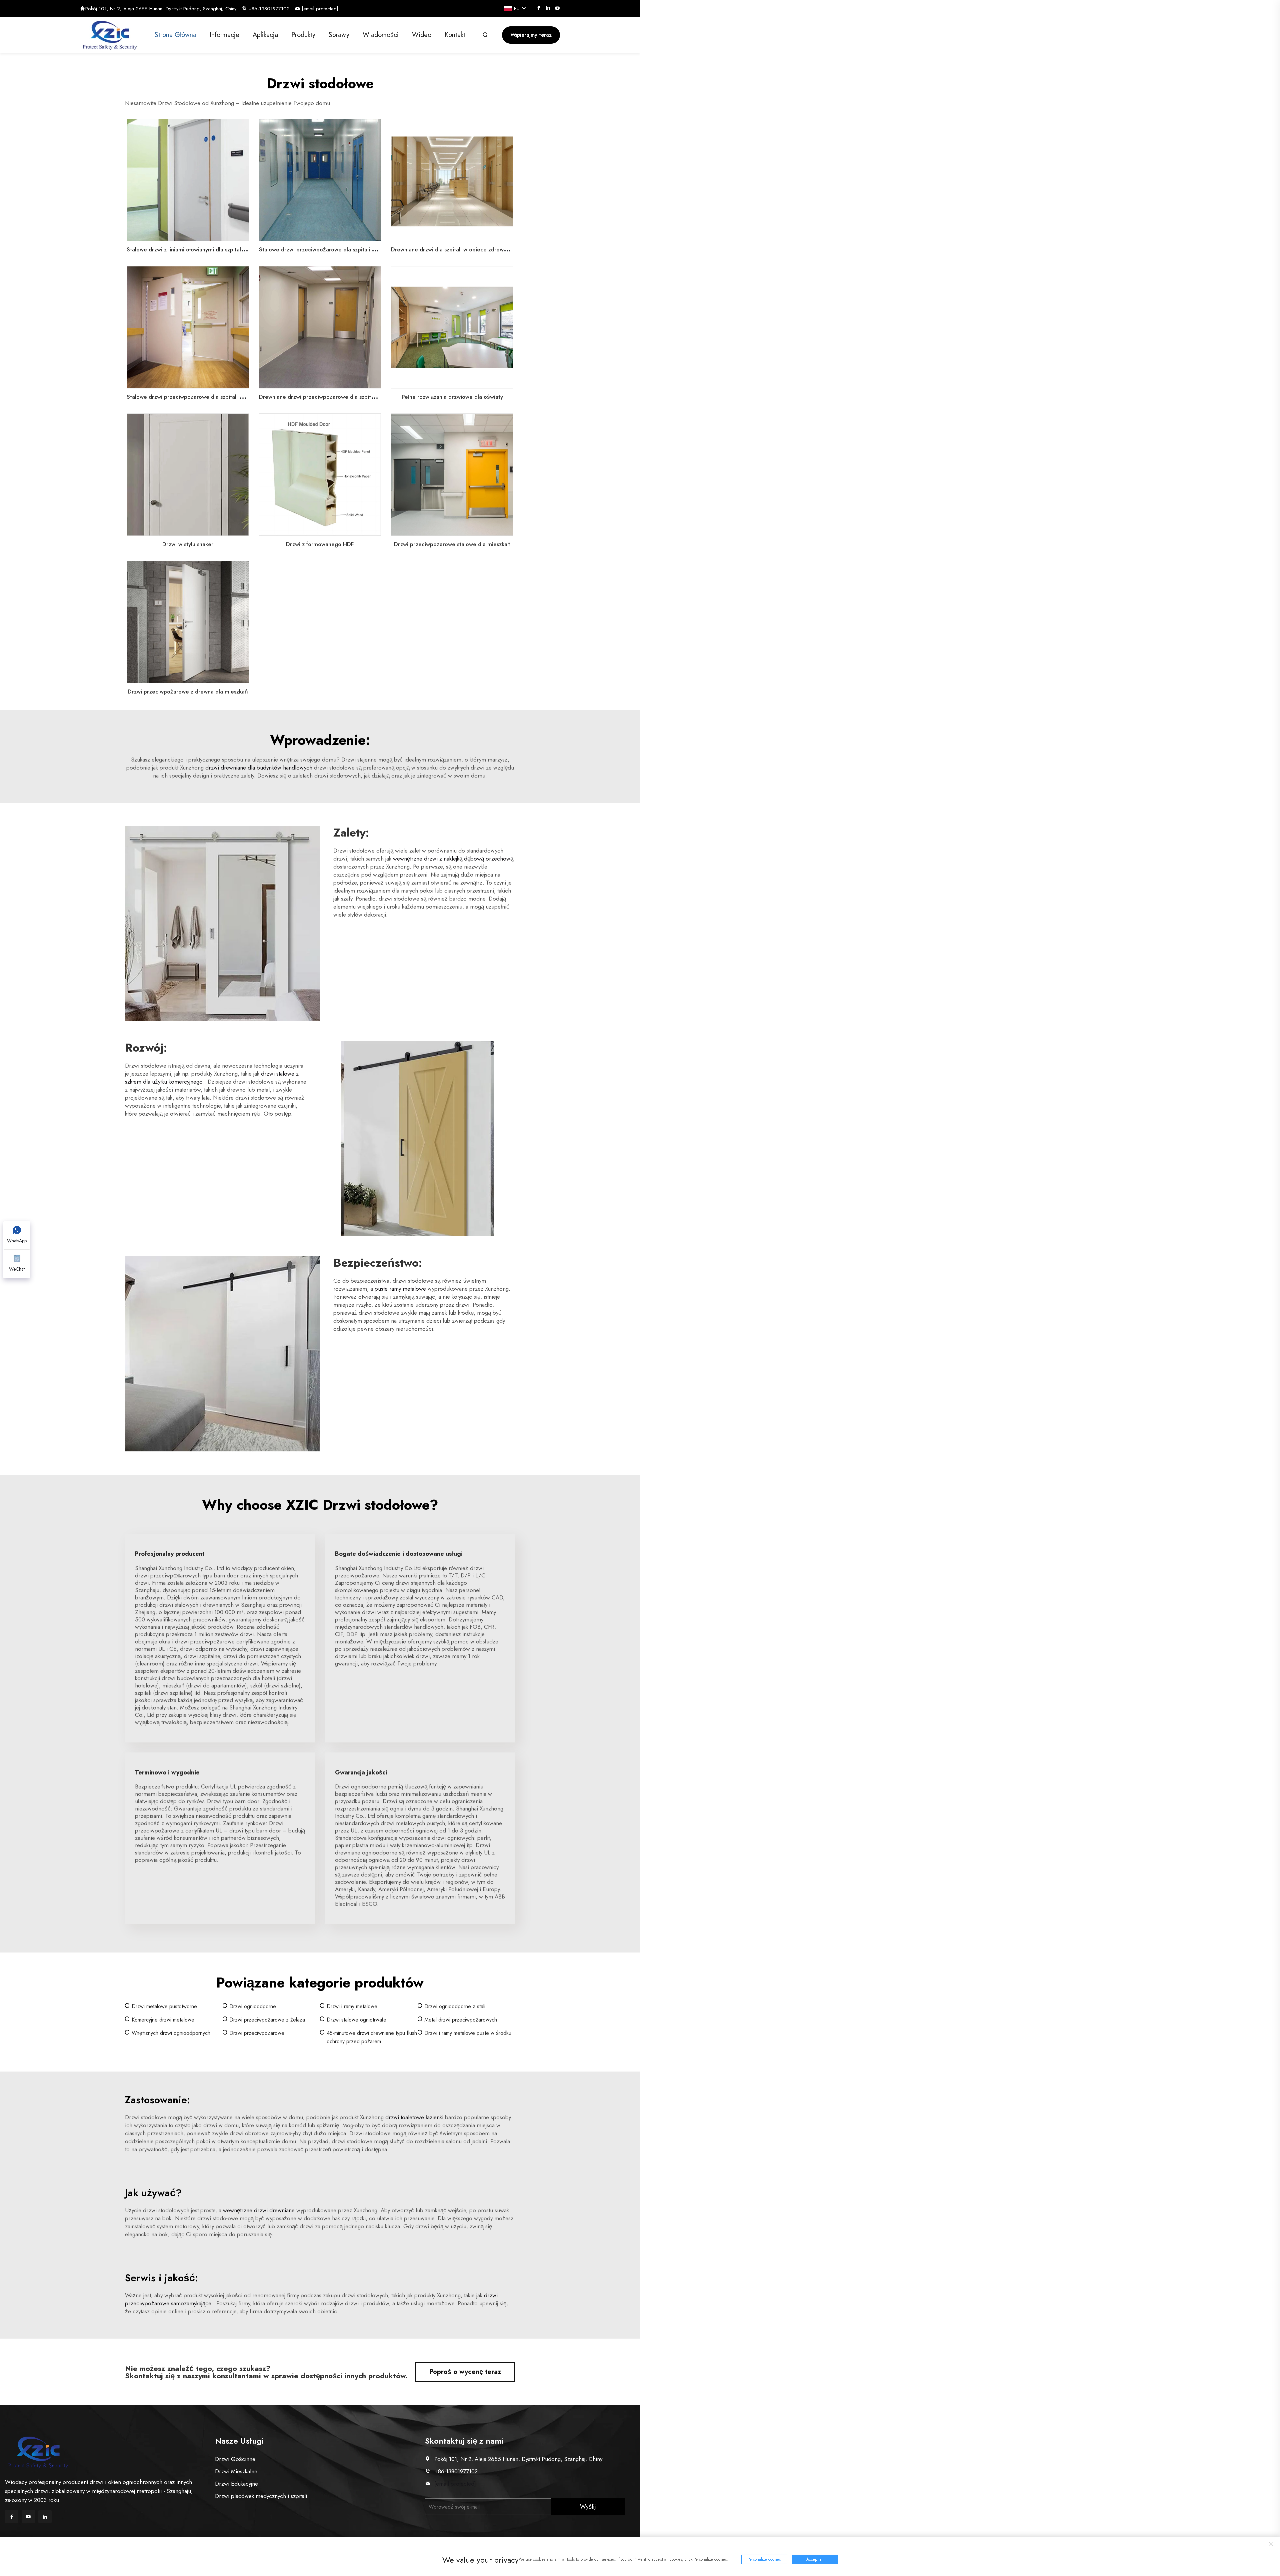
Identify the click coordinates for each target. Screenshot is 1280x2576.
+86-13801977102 (269, 9)
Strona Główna (175, 35)
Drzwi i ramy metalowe (352, 2006)
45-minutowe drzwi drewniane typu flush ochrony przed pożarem (372, 2037)
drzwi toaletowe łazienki (415, 2117)
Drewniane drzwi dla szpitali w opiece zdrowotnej (454, 249)
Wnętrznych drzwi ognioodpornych (171, 2033)
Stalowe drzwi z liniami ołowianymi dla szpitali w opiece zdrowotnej (212, 249)
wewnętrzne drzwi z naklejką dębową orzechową (453, 859)
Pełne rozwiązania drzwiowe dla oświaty (452, 397)
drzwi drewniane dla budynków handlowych (260, 768)
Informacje (224, 35)
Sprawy (339, 35)
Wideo (422, 35)
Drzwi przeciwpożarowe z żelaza (267, 2020)
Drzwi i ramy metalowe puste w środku (468, 2033)
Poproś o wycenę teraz (465, 2372)
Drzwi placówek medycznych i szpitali (261, 2496)
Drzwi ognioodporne (253, 2006)
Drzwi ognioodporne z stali (455, 2006)
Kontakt (455, 35)
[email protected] (455, 2484)
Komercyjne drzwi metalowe (163, 2020)
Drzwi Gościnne (235, 2459)
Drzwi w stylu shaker (188, 544)
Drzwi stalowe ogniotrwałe (356, 2020)
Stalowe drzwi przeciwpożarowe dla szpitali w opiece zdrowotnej (342, 249)
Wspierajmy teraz (531, 35)
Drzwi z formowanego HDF (320, 544)
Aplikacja (265, 35)
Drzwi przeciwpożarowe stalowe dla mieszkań (452, 544)
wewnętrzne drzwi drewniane (260, 2210)
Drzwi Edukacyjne (236, 2484)
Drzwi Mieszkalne (236, 2471)
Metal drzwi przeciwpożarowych (461, 2020)
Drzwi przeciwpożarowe (257, 2033)
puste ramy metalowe (401, 1289)
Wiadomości (381, 35)
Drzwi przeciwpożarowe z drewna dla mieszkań (188, 692)
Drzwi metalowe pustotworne (164, 2006)
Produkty (303, 35)
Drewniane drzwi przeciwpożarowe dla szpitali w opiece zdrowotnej (345, 397)
